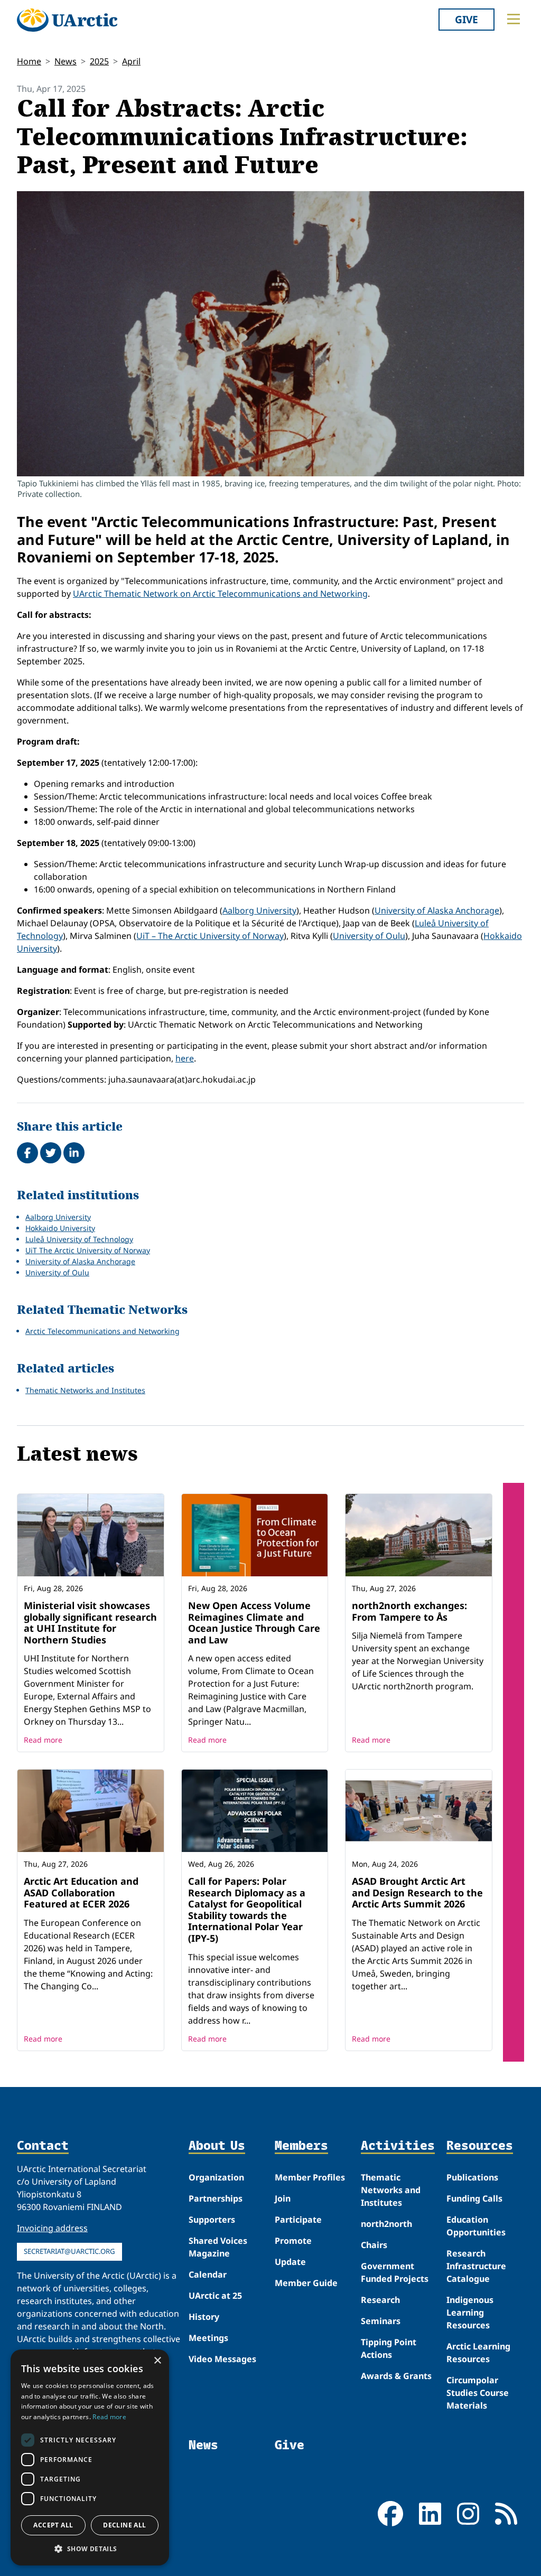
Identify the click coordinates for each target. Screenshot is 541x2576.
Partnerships (216, 2198)
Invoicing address (52, 2228)
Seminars (381, 2321)
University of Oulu (369, 936)
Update (290, 2262)
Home (29, 61)
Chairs (374, 2245)
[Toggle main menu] (514, 19)
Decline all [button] (124, 2525)
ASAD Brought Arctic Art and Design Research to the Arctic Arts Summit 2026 (417, 1892)
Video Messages (222, 2359)
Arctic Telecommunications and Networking (102, 1331)
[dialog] (90, 2457)
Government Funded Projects (395, 2272)
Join (283, 2198)
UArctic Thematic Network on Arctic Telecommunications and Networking (220, 594)
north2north (386, 2224)
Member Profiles (310, 2177)
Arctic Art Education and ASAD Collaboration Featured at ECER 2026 (81, 1892)
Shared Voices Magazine (218, 2247)
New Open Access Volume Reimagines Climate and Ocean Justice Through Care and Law (254, 1623)
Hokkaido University (60, 1228)
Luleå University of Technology (79, 1239)
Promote (293, 2241)
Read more (43, 1740)
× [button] (157, 2361)
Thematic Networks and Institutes (85, 1390)
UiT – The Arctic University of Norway (210, 936)
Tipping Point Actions (389, 2348)
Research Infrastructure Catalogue (476, 2266)
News (66, 61)
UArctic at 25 (215, 2296)
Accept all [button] (53, 2525)
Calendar (208, 2274)
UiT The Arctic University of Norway (88, 1250)
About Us (217, 2146)
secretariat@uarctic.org (69, 2251)
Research (380, 2300)
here (185, 1058)
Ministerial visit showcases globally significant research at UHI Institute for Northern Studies (90, 1623)
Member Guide (306, 2283)
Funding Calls (474, 2198)
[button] (90, 2549)
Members (301, 2146)
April (131, 61)
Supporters (212, 2220)
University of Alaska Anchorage (437, 910)
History (204, 2317)
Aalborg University (259, 910)
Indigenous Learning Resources (470, 2312)
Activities (398, 2146)
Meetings (208, 2338)
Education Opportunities (476, 2226)
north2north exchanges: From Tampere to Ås (409, 1611)
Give (467, 19)
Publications (472, 2177)
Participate (298, 2220)
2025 (99, 61)
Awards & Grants (396, 2376)
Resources (480, 2146)
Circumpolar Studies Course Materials (478, 2393)
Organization (216, 2177)
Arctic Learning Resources (478, 2353)
